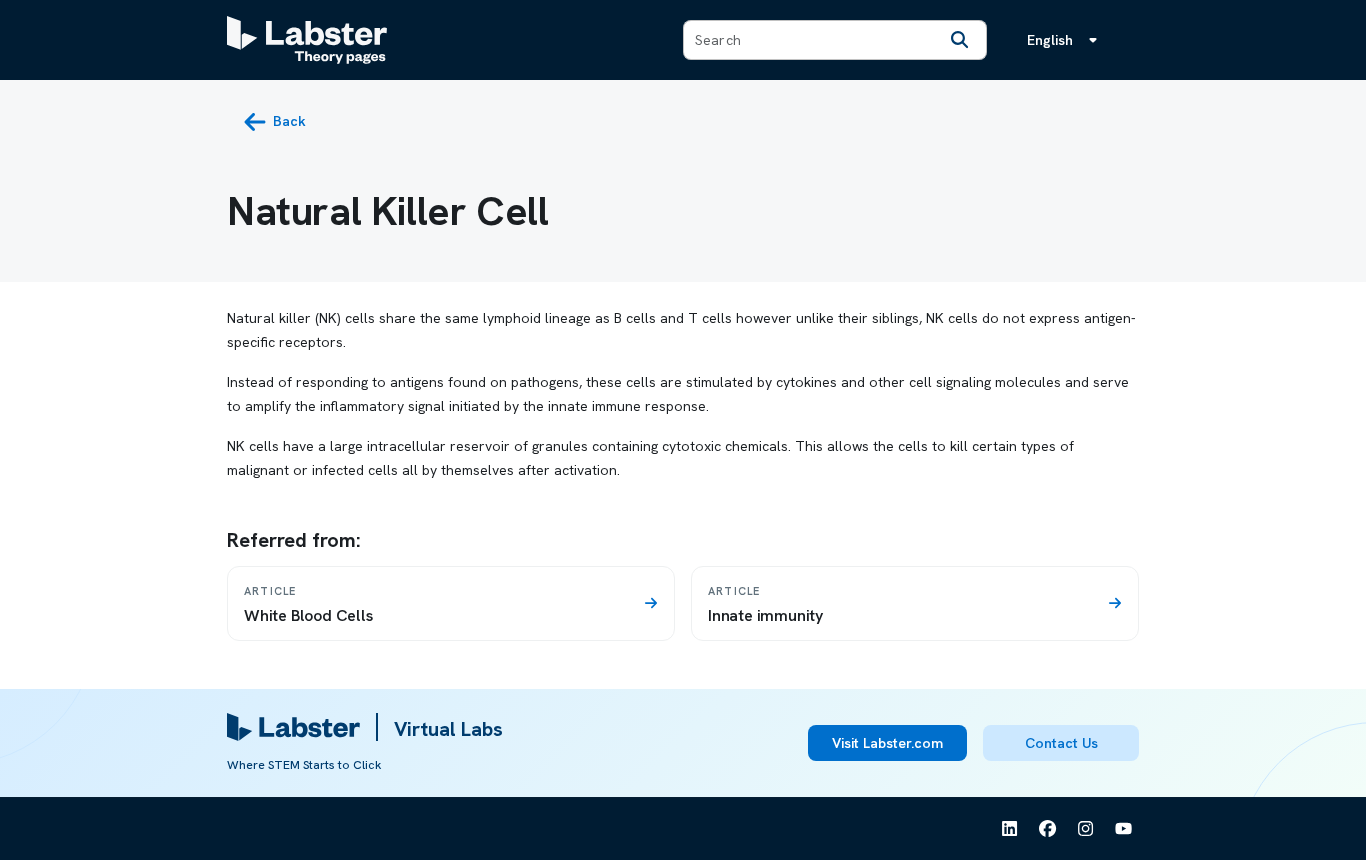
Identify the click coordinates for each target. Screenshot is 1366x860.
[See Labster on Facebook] (1048, 829)
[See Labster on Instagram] (1086, 829)
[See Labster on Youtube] (1124, 829)
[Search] (960, 40)
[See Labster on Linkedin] (1010, 829)
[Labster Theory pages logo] (307, 40)
